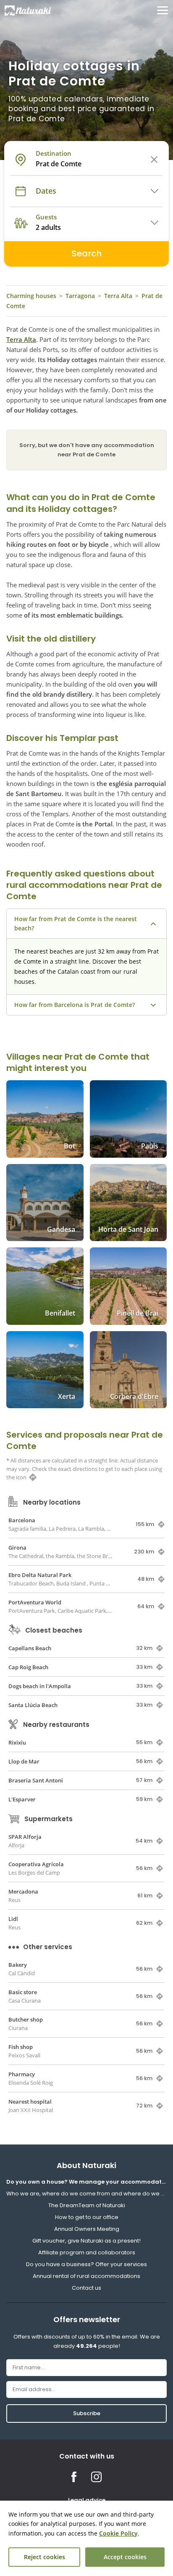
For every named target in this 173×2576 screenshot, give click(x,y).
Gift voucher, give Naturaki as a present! (86, 2241)
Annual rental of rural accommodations (86, 2276)
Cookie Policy (118, 2533)
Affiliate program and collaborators (87, 2252)
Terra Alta (118, 296)
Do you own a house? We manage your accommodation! (86, 2182)
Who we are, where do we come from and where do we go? (86, 2194)
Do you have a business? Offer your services (86, 2264)
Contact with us (87, 2456)
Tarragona (80, 296)
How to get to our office (87, 2217)
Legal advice (87, 2500)
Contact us (86, 2288)
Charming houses (31, 296)
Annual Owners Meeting (87, 2229)
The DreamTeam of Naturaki (87, 2205)
